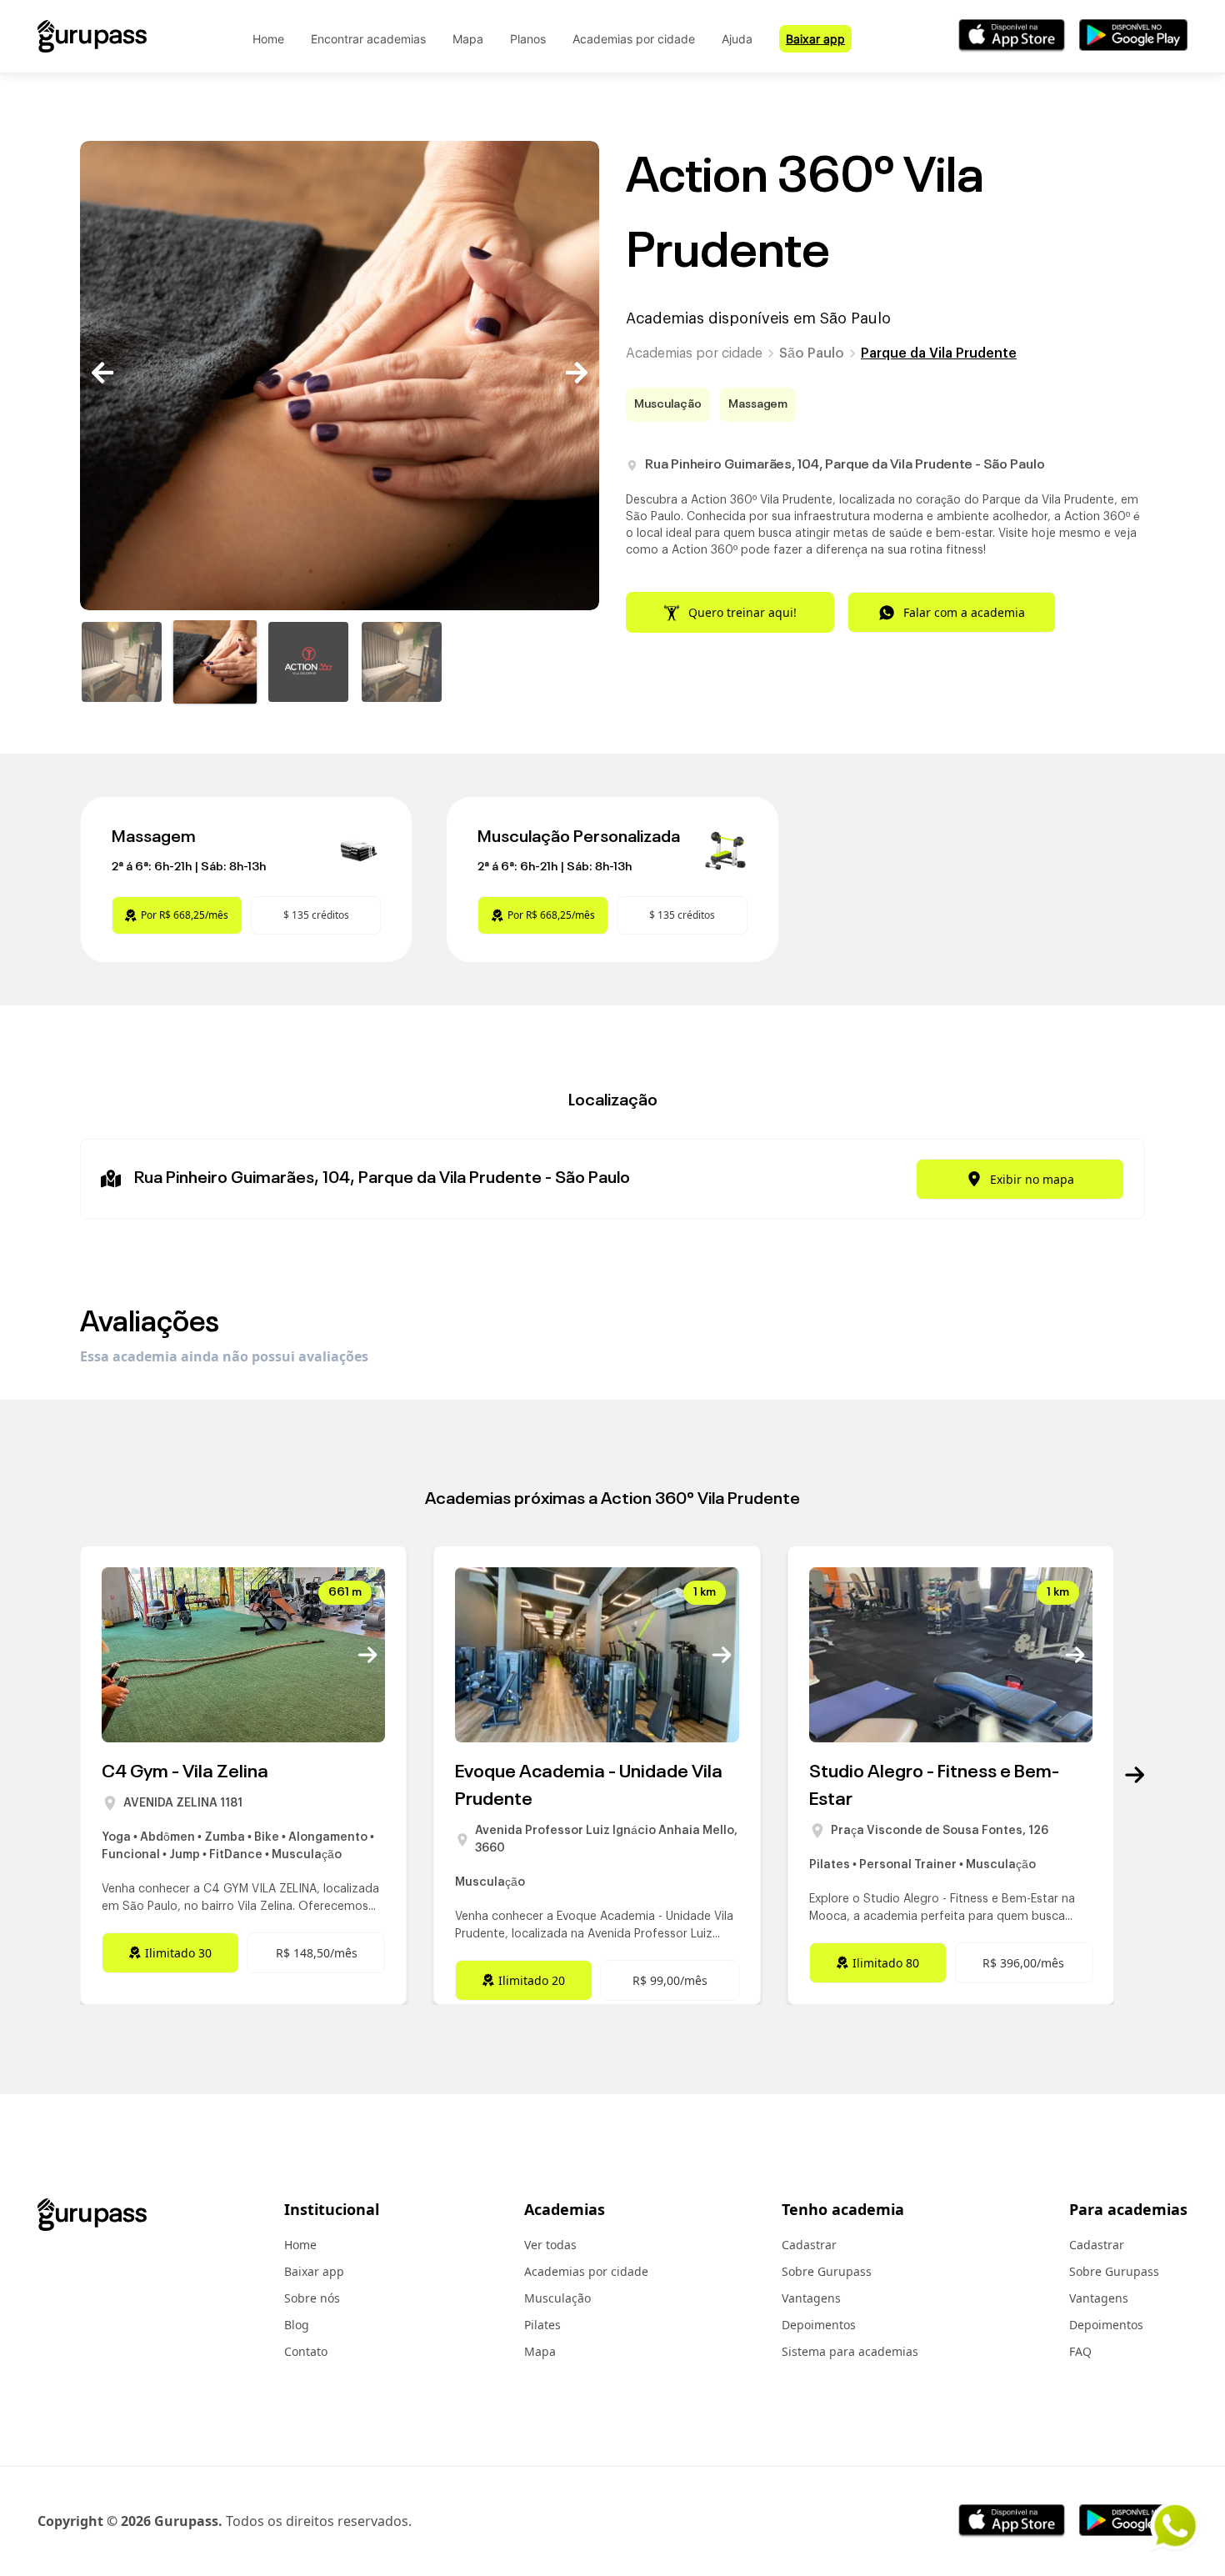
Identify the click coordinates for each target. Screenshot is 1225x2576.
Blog (297, 2325)
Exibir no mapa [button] (1032, 1179)
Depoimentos (819, 2325)
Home (268, 39)
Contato (306, 2351)
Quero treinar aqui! (742, 612)
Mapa (468, 39)
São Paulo (812, 353)
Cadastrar (809, 2245)
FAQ (1080, 2351)
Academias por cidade (634, 39)
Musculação (557, 2298)
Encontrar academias (368, 39)
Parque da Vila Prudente (939, 353)
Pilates (542, 2325)
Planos (528, 39)
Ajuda (737, 39)
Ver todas (550, 2245)
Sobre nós (312, 2298)
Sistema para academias (850, 2351)
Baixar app (815, 39)
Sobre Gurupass (827, 2271)
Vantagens (811, 2298)
